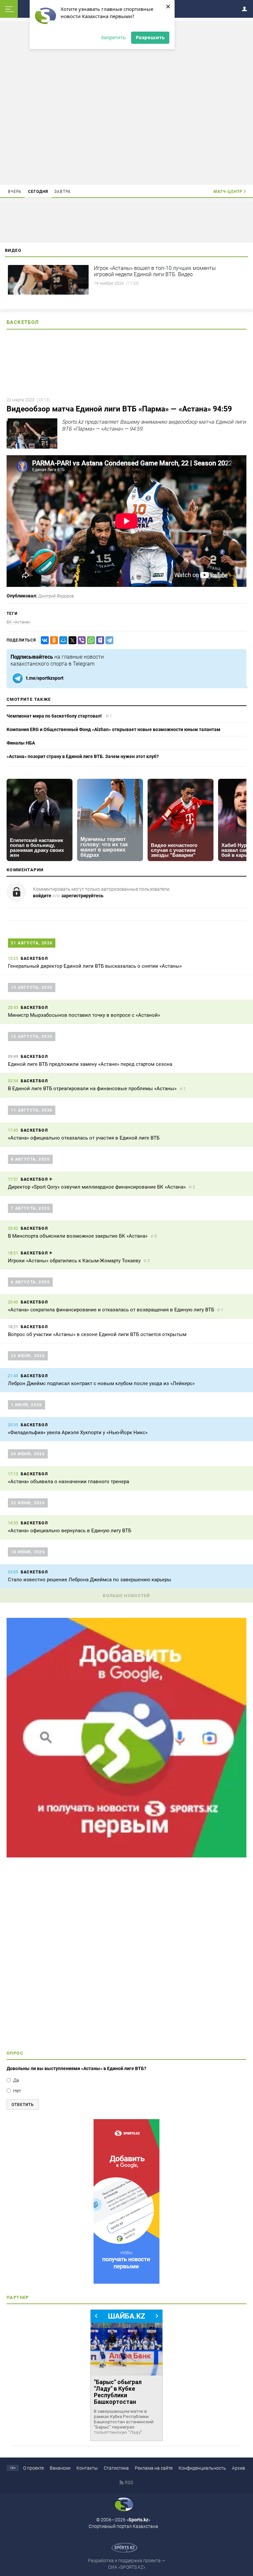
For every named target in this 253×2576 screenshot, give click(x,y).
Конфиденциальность (202, 2468)
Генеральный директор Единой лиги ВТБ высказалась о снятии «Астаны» (95, 966)
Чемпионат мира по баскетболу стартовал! (54, 716)
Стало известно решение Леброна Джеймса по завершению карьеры (90, 1580)
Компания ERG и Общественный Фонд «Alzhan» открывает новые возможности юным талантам (113, 729)
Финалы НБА (21, 743)
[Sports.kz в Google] (126, 1856)
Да (16, 2080)
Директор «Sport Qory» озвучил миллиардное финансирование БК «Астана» (97, 1187)
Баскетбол (23, 322)
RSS (129, 2483)
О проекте (33, 2468)
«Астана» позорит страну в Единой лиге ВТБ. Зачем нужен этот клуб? (83, 756)
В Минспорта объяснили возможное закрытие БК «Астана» (78, 1236)
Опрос (15, 2053)
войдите (42, 896)
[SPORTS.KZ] (126, 2201)
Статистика (116, 2468)
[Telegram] (108, 640)
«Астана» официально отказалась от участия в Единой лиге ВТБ (84, 1138)
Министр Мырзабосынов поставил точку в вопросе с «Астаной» (84, 1015)
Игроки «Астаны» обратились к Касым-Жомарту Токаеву (74, 1261)
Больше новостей (126, 1596)
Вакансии (60, 2468)
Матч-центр (228, 192)
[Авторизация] (246, 8)
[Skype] (99, 640)
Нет (17, 2091)
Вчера (15, 192)
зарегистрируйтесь (82, 896)
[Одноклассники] (53, 640)
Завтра (63, 192)
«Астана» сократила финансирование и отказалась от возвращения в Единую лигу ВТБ (111, 1310)
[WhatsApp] (90, 640)
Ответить (23, 2105)
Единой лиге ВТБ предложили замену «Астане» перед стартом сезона (91, 1064)
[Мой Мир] (62, 640)
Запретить (113, 37)
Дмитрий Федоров (56, 596)
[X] (71, 640)
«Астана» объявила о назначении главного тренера (69, 1482)
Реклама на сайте (154, 2468)
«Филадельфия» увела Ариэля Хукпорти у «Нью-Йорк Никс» (78, 1433)
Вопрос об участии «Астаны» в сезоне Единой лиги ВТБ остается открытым (97, 1334)
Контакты (87, 2468)
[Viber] (80, 640)
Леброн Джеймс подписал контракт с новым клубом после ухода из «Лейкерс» (101, 1383)
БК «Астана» (19, 622)
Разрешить (150, 37)
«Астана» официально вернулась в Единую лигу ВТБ (70, 1531)
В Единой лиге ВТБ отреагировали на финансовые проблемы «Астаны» (92, 1089)
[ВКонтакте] (43, 640)
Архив (239, 2468)
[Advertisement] (126, 102)
